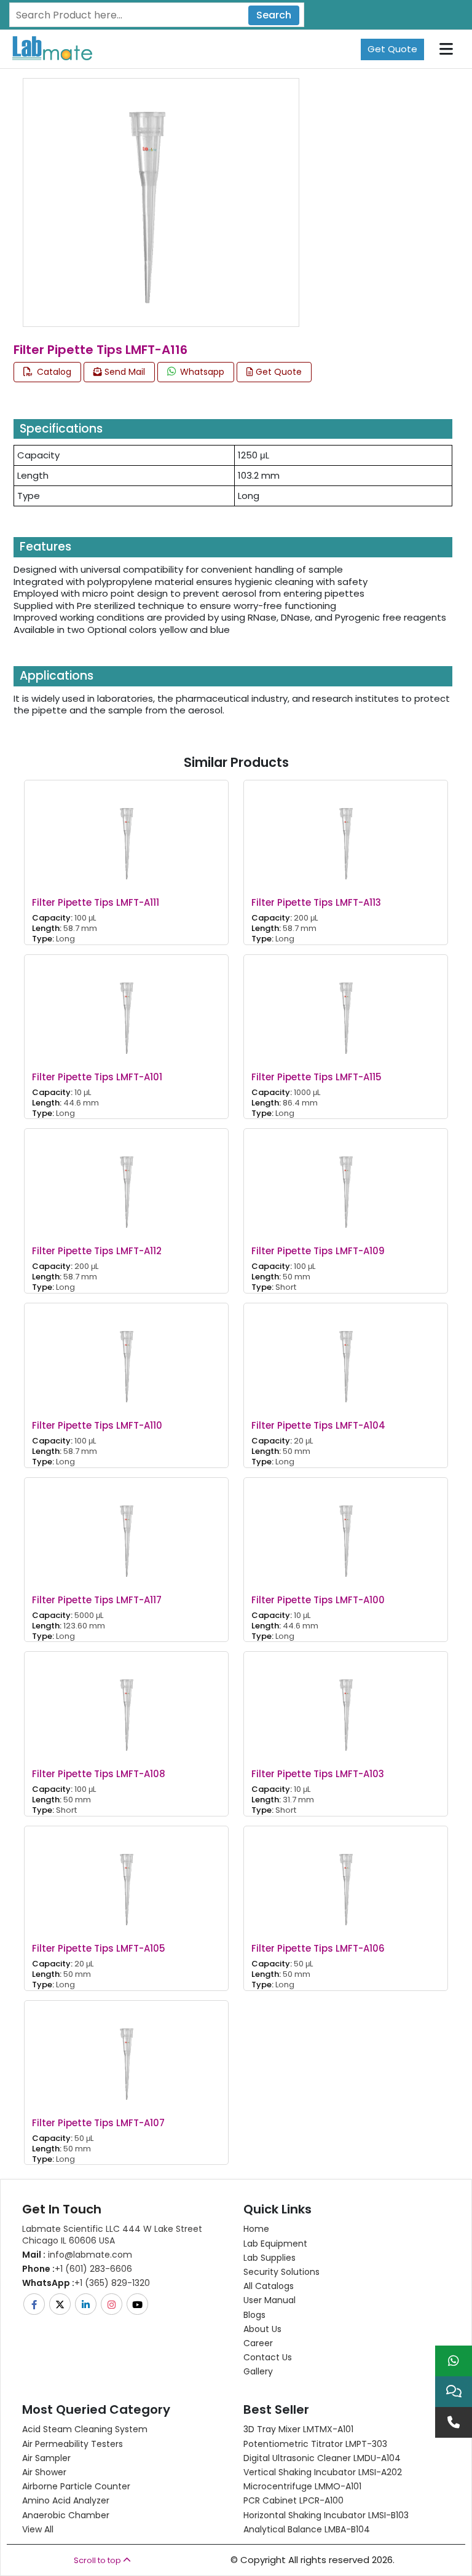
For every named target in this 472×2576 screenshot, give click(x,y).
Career (258, 2343)
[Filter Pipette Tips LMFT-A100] (346, 1530)
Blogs (254, 2315)
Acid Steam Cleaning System (85, 2429)
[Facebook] (35, 2304)
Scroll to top (98, 2560)
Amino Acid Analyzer (66, 2500)
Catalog (53, 372)
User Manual (269, 2300)
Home (256, 2229)
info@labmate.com (77, 2255)
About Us (262, 2329)
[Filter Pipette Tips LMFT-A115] (346, 1007)
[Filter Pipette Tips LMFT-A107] (127, 2053)
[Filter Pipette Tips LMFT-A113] (346, 834)
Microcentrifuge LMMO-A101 (302, 2486)
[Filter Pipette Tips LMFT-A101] (127, 1007)
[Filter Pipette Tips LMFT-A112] (127, 1182)
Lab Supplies (269, 2258)
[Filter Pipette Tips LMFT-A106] (346, 1879)
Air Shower (44, 2472)
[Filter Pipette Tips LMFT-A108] (127, 1705)
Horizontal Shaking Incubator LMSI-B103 (326, 2515)
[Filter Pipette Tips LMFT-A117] (127, 1530)
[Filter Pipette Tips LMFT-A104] (346, 1357)
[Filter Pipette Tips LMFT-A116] (147, 201)
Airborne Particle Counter (76, 2486)
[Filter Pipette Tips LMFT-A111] (127, 834)
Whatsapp (201, 372)
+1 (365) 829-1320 (86, 2283)
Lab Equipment (275, 2244)
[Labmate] (48, 48)
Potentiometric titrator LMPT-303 (315, 2444)
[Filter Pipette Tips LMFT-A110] (127, 1357)
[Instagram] (112, 2304)
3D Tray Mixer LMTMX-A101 (298, 2429)
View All (38, 2529)
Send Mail (124, 372)
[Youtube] (138, 2304)
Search (274, 15)
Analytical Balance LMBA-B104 (307, 2529)
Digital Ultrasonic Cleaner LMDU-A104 (322, 2458)
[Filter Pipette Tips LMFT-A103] (346, 1705)
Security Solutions (281, 2272)
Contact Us (268, 2357)
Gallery (258, 2371)
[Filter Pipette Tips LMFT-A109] (346, 1182)
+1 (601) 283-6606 (77, 2269)
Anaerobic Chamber (66, 2515)
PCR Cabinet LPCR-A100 (293, 2500)
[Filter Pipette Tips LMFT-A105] (127, 1879)
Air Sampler (46, 2458)
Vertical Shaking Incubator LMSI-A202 (323, 2472)
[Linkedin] (87, 2304)
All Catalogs (269, 2286)
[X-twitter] (61, 2304)
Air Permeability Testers (73, 2444)
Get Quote (392, 49)
